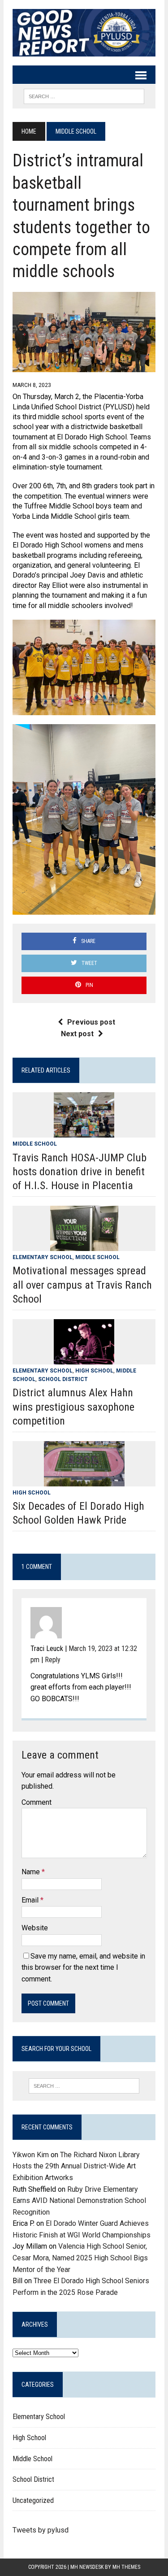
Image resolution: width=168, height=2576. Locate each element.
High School (94, 1371)
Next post (77, 1034)
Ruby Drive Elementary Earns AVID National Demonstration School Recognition (79, 2201)
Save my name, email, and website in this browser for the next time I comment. (83, 1968)
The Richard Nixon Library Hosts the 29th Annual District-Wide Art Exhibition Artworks (76, 2166)
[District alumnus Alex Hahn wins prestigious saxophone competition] (84, 1358)
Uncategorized (33, 2500)
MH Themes (126, 2567)
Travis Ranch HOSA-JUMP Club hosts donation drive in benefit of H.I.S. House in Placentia (80, 1172)
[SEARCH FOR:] (84, 96)
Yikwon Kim (31, 2155)
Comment (37, 1802)
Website (35, 1928)
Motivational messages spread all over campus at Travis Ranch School (82, 1285)
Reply (53, 1660)
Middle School (35, 1144)
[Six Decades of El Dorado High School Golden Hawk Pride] (84, 1480)
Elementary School (43, 1257)
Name (32, 1872)
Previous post (91, 1022)
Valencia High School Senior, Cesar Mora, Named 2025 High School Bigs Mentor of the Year (80, 2258)
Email (31, 1900)
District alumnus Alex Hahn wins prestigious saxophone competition (73, 1407)
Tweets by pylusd (41, 2530)
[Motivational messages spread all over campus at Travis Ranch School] (84, 1245)
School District (63, 1379)
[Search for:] (84, 2086)
